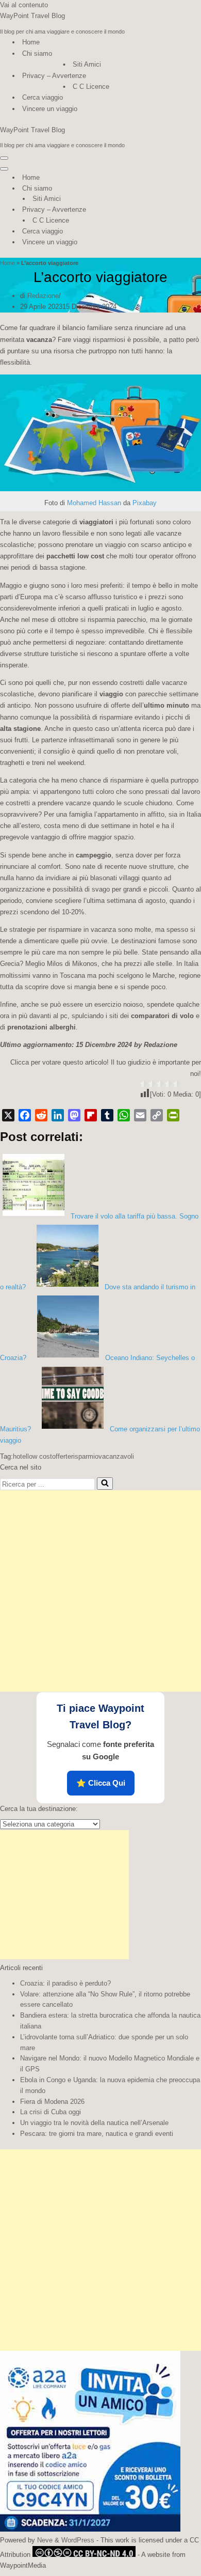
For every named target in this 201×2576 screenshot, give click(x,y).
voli (129, 1456)
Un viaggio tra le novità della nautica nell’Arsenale (94, 2123)
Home (31, 42)
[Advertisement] (100, 1591)
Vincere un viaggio (50, 109)
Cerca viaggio (43, 97)
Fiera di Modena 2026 (52, 2102)
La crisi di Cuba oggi (51, 2112)
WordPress (78, 2540)
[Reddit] (41, 1115)
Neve (45, 2540)
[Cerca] (105, 1484)
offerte (62, 1456)
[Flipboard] (91, 1115)
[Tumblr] (107, 1115)
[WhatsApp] (124, 1115)
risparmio (85, 1456)
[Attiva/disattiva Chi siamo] (180, 189)
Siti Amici (87, 64)
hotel (20, 1456)
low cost (40, 1456)
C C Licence (91, 87)
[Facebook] (25, 1115)
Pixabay (145, 503)
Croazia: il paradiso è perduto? (65, 1983)
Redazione (43, 296)
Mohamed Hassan (94, 503)
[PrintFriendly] (173, 1115)
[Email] (140, 1115)
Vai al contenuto (24, 5)
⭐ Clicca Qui (101, 1783)
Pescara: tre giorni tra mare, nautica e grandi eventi (97, 2134)
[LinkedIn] (58, 1115)
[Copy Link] (157, 1115)
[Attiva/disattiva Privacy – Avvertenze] (180, 210)
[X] (8, 1115)
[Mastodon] (74, 1115)
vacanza (111, 1456)
